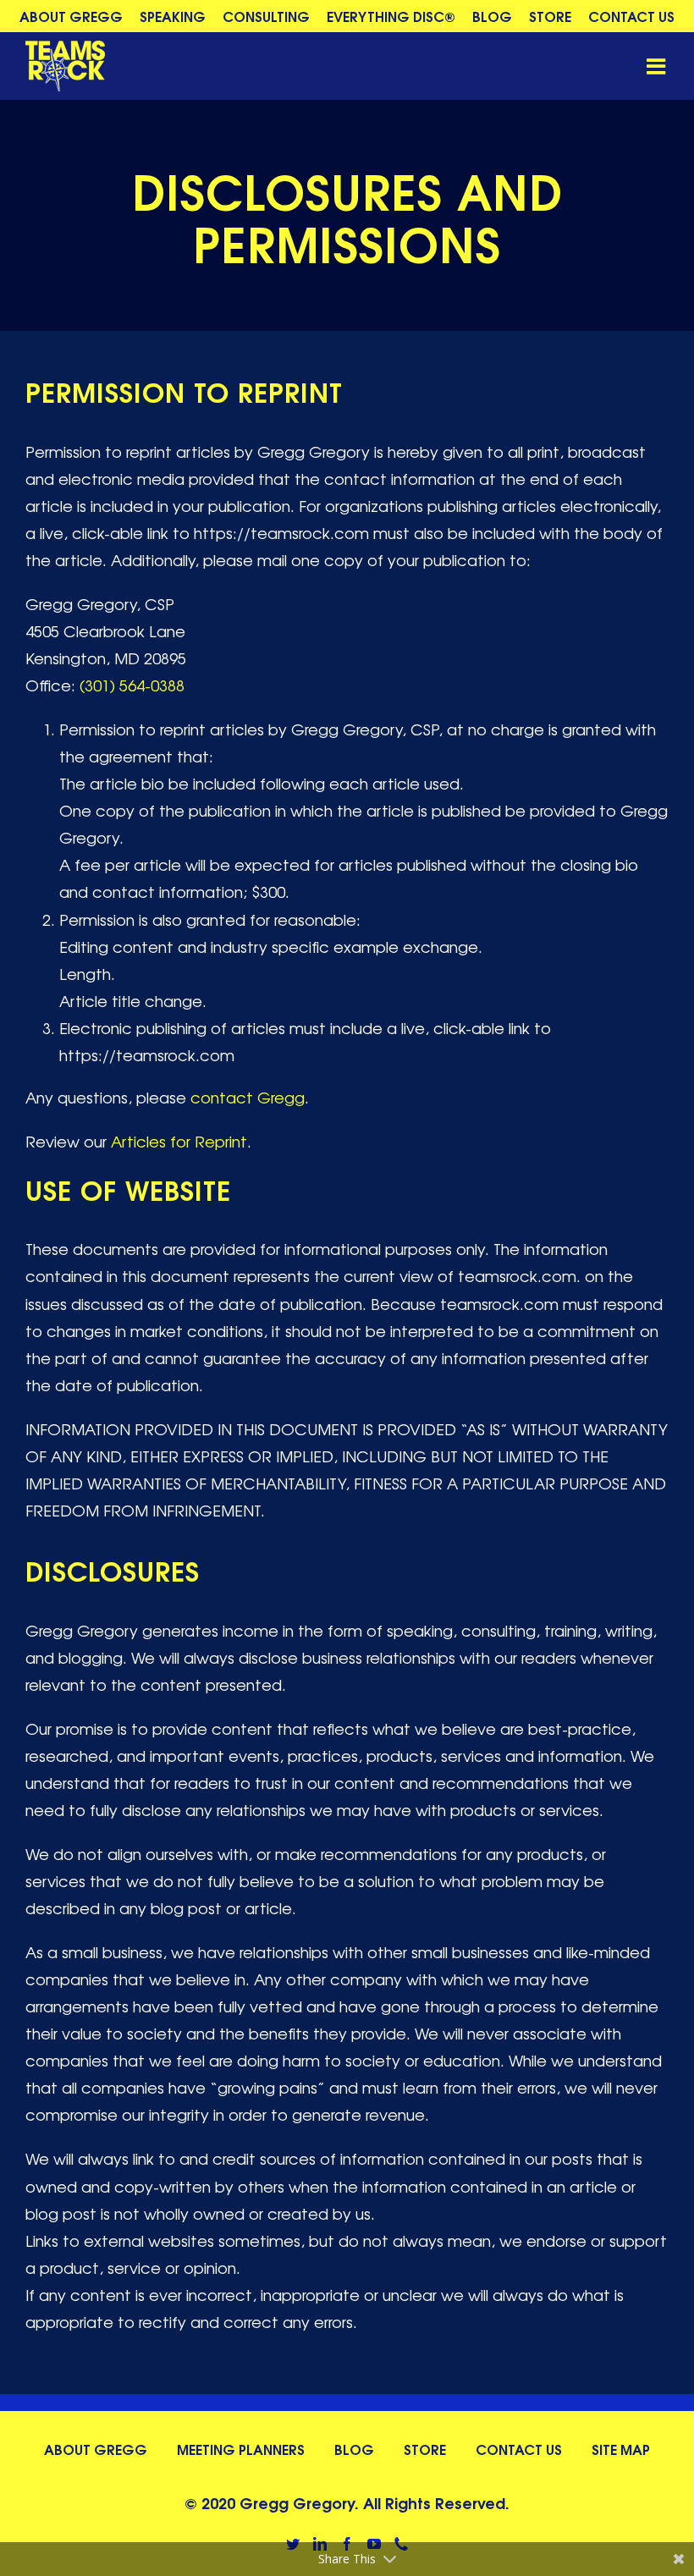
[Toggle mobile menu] (658, 66)
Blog (354, 2449)
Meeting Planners (241, 2449)
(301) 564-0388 (132, 685)
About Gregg (96, 2449)
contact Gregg (248, 1097)
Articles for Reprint (179, 1141)
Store (425, 2449)
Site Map (621, 2449)
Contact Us (519, 2449)
